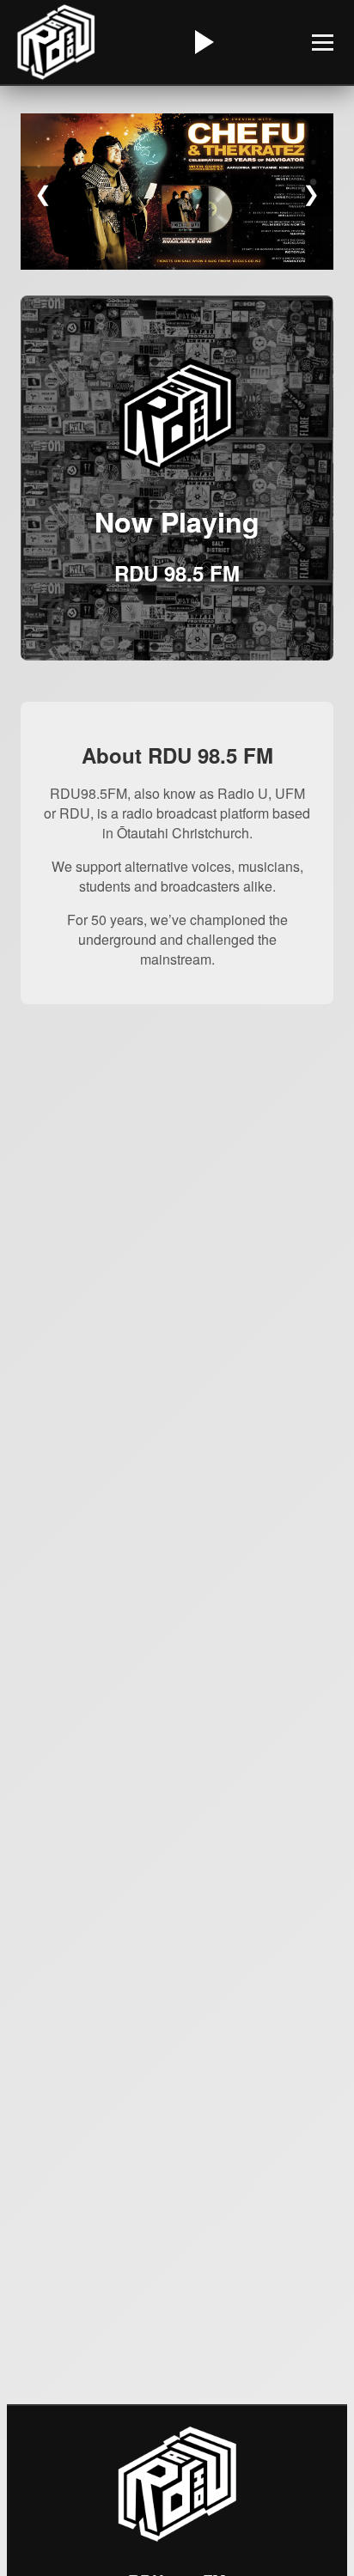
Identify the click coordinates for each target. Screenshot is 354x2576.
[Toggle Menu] (323, 43)
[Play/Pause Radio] (202, 42)
